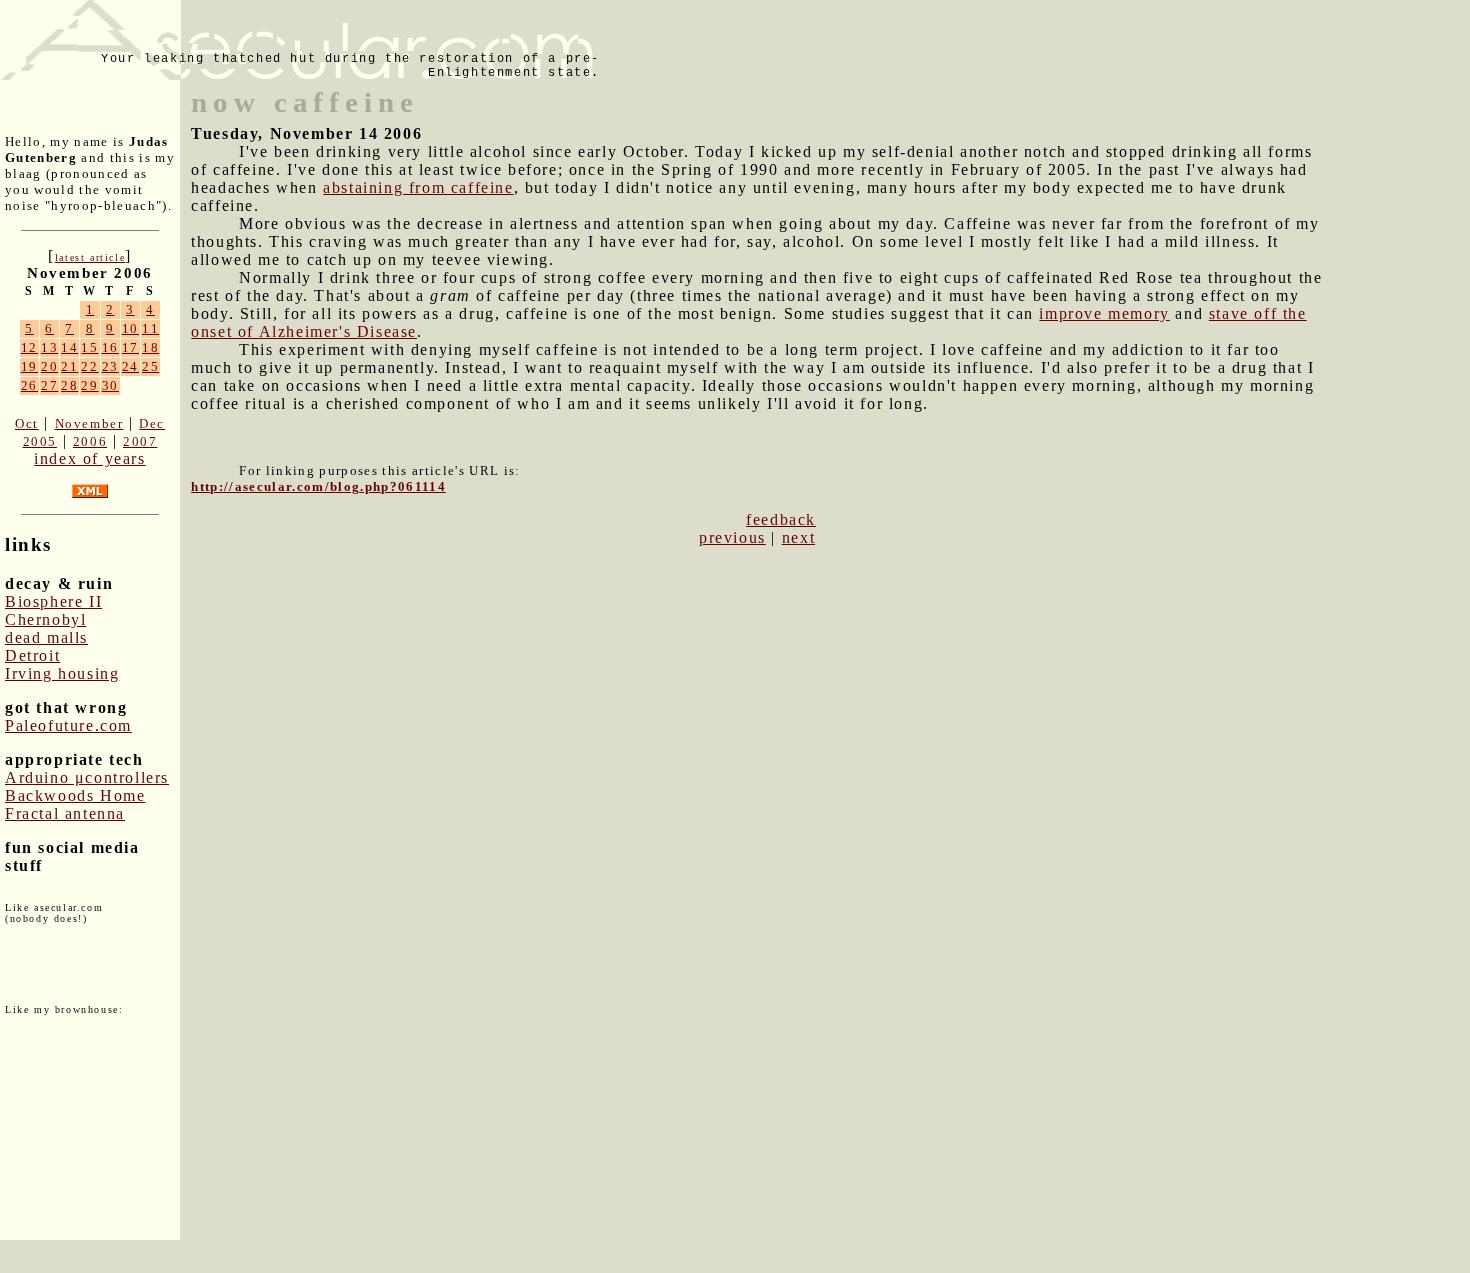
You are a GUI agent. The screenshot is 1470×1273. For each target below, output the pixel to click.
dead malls (46, 637)
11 (150, 328)
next (798, 537)
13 (49, 347)
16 (110, 347)
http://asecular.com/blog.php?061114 (318, 486)
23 (110, 366)
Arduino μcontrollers (87, 777)
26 (29, 385)
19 (29, 366)
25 (150, 366)
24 (130, 366)
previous (732, 537)
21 (69, 366)
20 (49, 366)
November (89, 423)
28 (69, 385)
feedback (781, 519)
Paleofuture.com (68, 725)
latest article (90, 257)
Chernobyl (45, 619)
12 (29, 347)
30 (110, 385)
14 (69, 347)
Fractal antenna (65, 813)
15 (89, 347)
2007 (140, 441)
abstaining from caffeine (418, 187)
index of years (89, 458)
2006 (90, 441)
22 (89, 366)
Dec (152, 423)
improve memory (1104, 313)
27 (49, 385)
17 (130, 347)
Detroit (32, 655)
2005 (40, 441)
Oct (27, 423)
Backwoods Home (75, 795)
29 (89, 385)
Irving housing (62, 673)
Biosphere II (53, 601)
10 (130, 328)
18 (150, 347)
